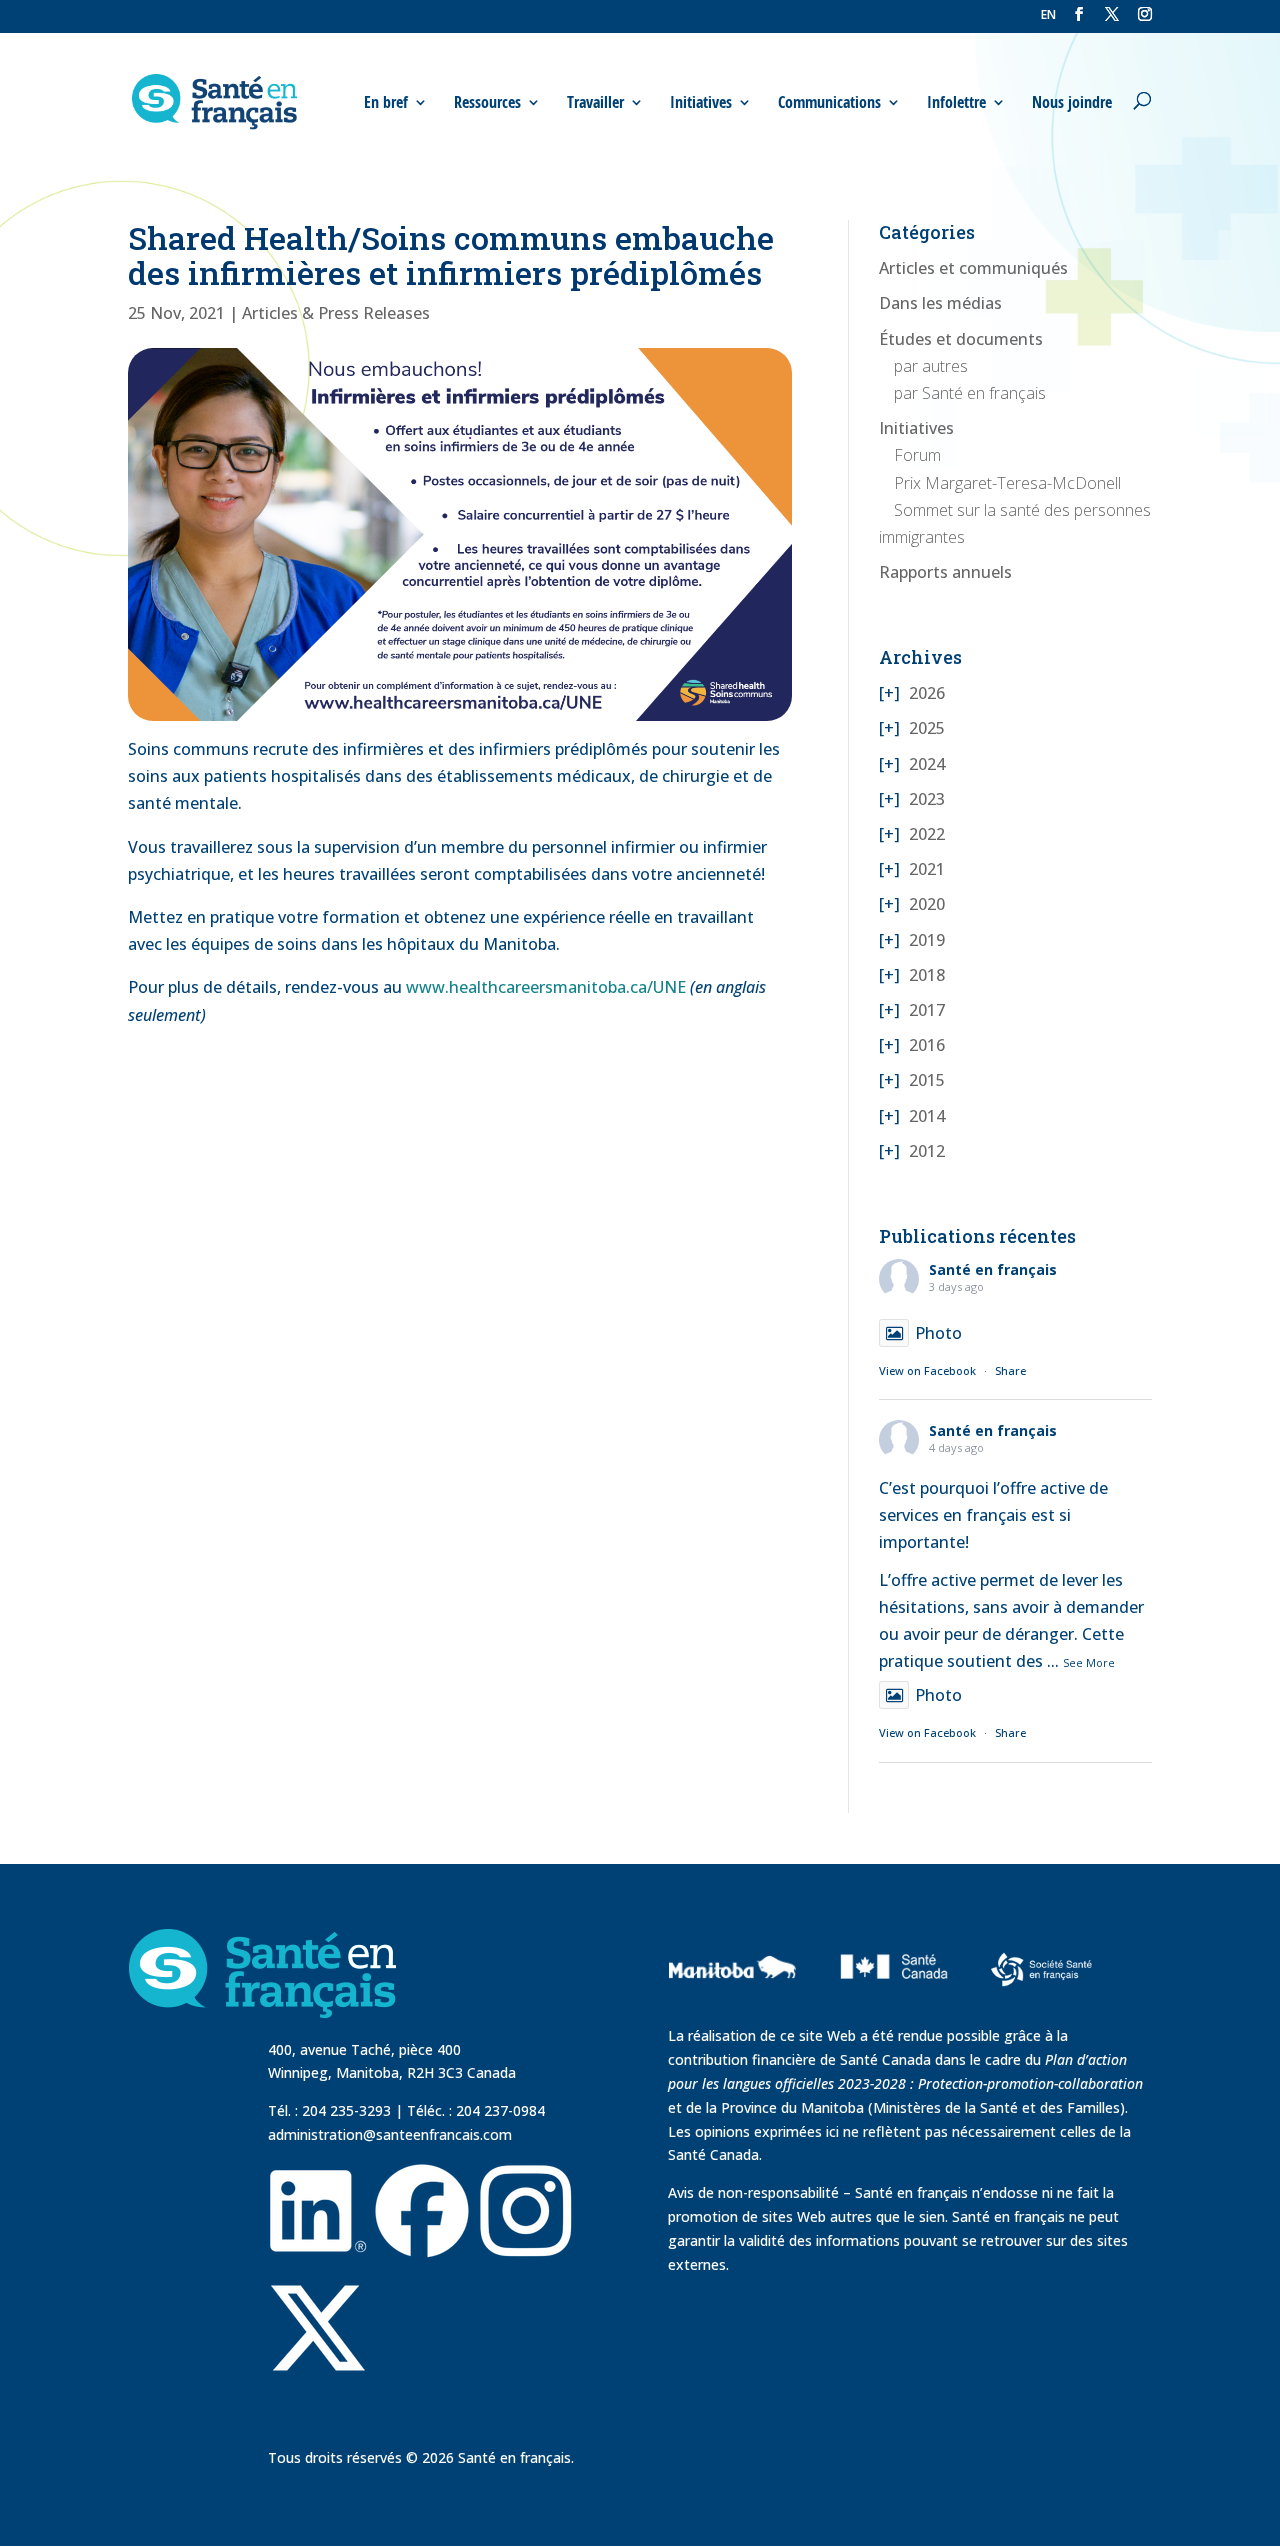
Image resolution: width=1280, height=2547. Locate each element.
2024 (927, 764)
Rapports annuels (945, 572)
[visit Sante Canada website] (891, 2006)
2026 (927, 693)
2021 (927, 869)
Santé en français (993, 1269)
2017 (927, 1010)
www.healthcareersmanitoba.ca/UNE (546, 987)
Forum (917, 455)
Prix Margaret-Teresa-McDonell (1007, 483)
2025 (927, 728)
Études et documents (961, 339)
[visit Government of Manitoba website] (735, 2012)
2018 (927, 975)
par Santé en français (970, 393)
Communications (829, 102)
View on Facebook (927, 1370)
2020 (927, 904)
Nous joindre (1072, 102)
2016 (927, 1045)
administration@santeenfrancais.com (390, 2134)
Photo (938, 1333)
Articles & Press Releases (336, 313)
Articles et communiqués (973, 268)
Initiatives (916, 428)
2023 (927, 799)
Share (1010, 1370)
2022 (927, 834)
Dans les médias (940, 303)
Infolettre (956, 102)
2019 (927, 940)
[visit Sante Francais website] (1042, 1971)
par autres (931, 366)
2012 (927, 1151)
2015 (927, 1080)
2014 (927, 1116)
